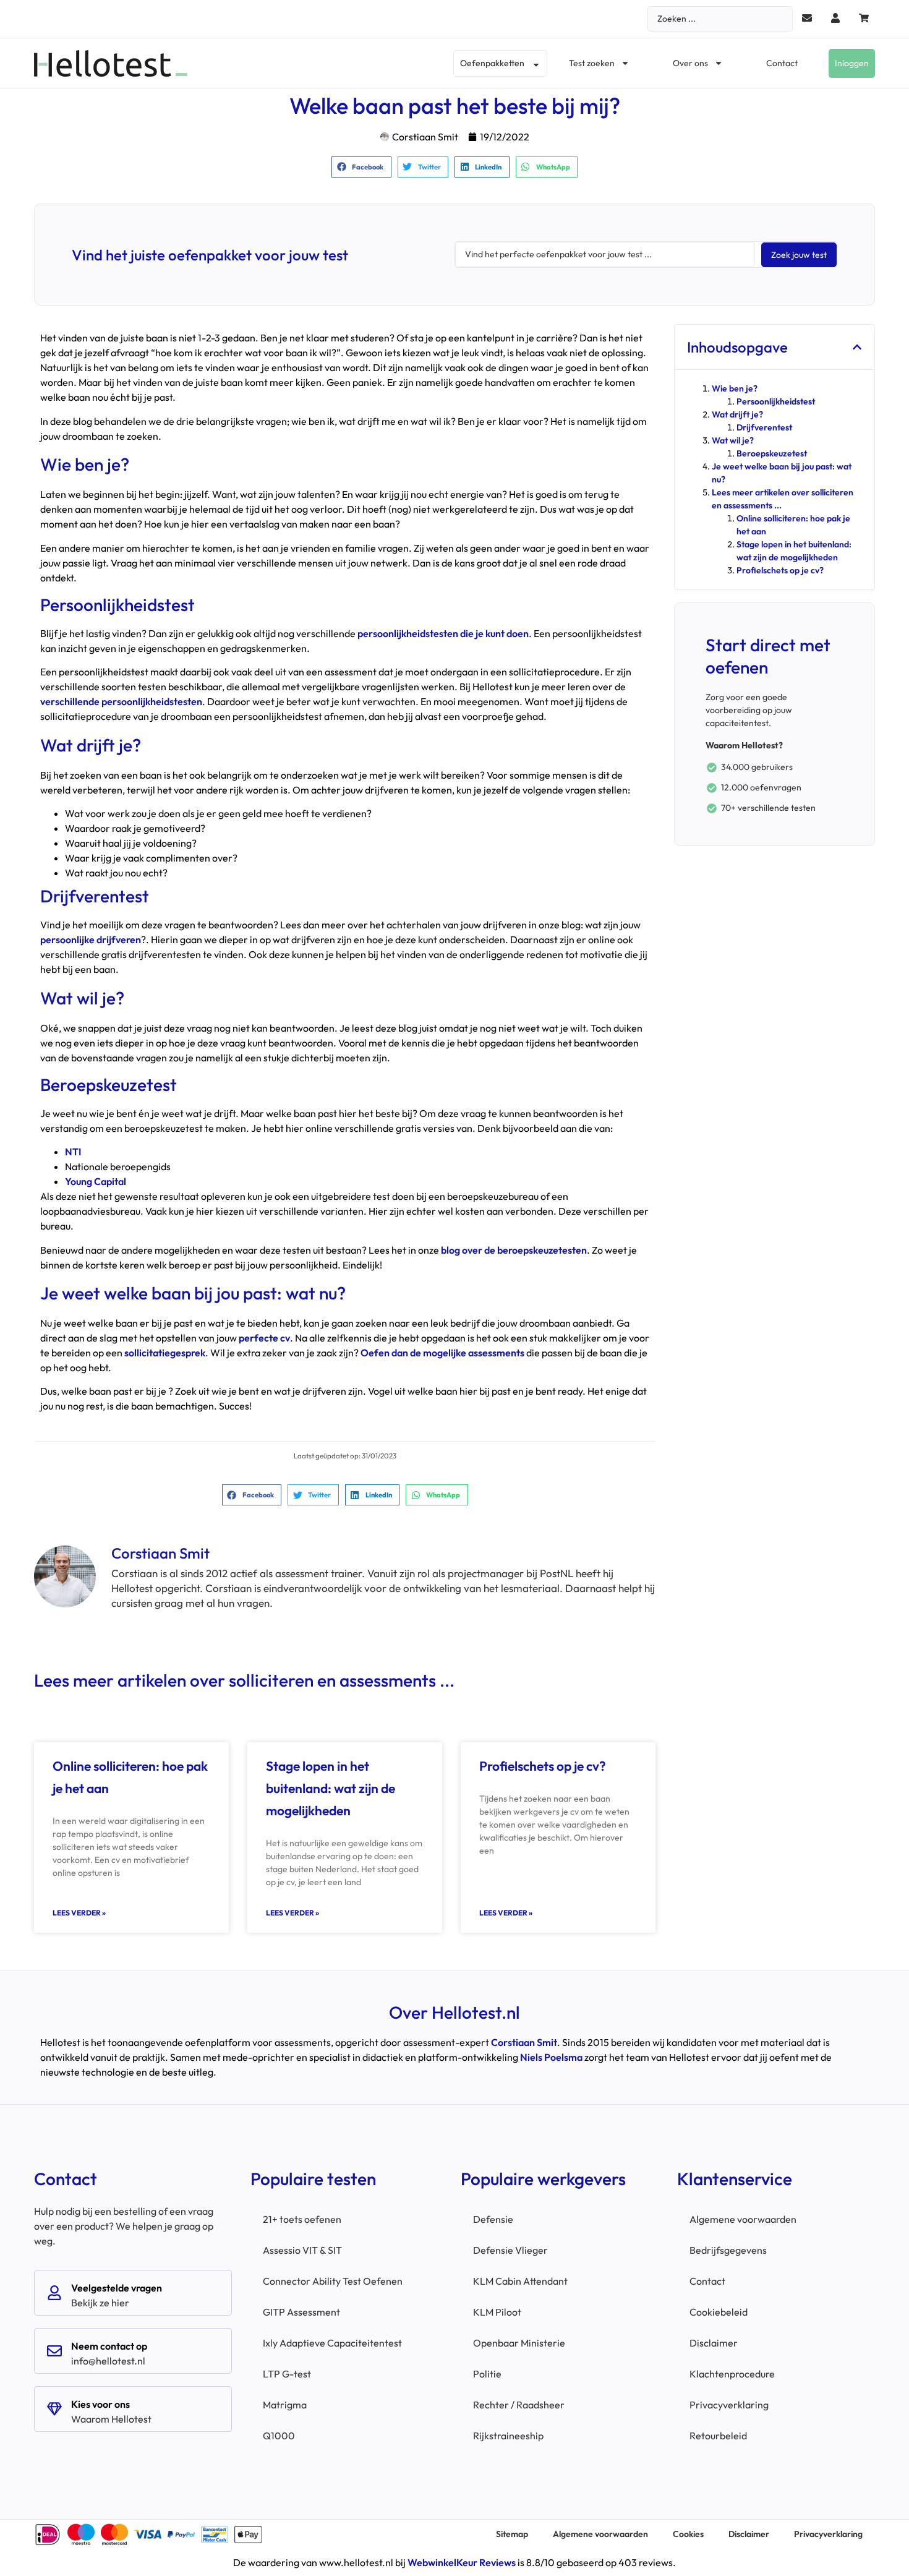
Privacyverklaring (729, 2405)
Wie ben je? (735, 388)
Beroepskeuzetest (772, 453)
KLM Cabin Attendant (520, 2281)
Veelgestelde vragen (117, 2288)
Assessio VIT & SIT (302, 2250)
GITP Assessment (301, 2312)
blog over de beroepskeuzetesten (514, 1250)
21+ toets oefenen (302, 2219)
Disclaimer (714, 2343)
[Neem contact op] (54, 2351)
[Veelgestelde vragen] (54, 2293)
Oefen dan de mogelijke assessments (442, 1353)
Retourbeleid (718, 2436)
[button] (361, 167)
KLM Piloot (497, 2312)
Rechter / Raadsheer (519, 2405)
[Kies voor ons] (54, 2409)
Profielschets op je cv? (543, 1766)
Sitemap (512, 2534)
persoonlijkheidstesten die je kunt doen (443, 633)
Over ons (690, 63)
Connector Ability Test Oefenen (333, 2281)
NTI (73, 1152)
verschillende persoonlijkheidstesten (121, 701)
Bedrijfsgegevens (728, 2250)
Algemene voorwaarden (743, 2219)
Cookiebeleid (719, 2312)
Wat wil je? (733, 440)
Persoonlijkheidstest (776, 401)
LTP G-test (287, 2374)
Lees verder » (79, 1913)
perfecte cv (264, 1338)
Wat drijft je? (737, 414)
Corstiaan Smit (524, 2042)
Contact (782, 63)
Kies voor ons (100, 2404)
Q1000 (279, 2436)
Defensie (493, 2219)
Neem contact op (109, 2346)
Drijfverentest (764, 427)
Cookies (688, 2534)
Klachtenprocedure (732, 2374)
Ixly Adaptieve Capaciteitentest (332, 2343)
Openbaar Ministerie (519, 2343)
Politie (487, 2374)
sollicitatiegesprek (165, 1353)
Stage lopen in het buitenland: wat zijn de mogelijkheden (331, 1788)
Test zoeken (592, 63)
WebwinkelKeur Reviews (462, 2562)
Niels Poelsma (551, 2057)
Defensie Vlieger (510, 2250)
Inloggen (852, 63)
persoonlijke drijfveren (91, 939)
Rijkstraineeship (508, 2436)
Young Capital (96, 1181)
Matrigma (285, 2405)
